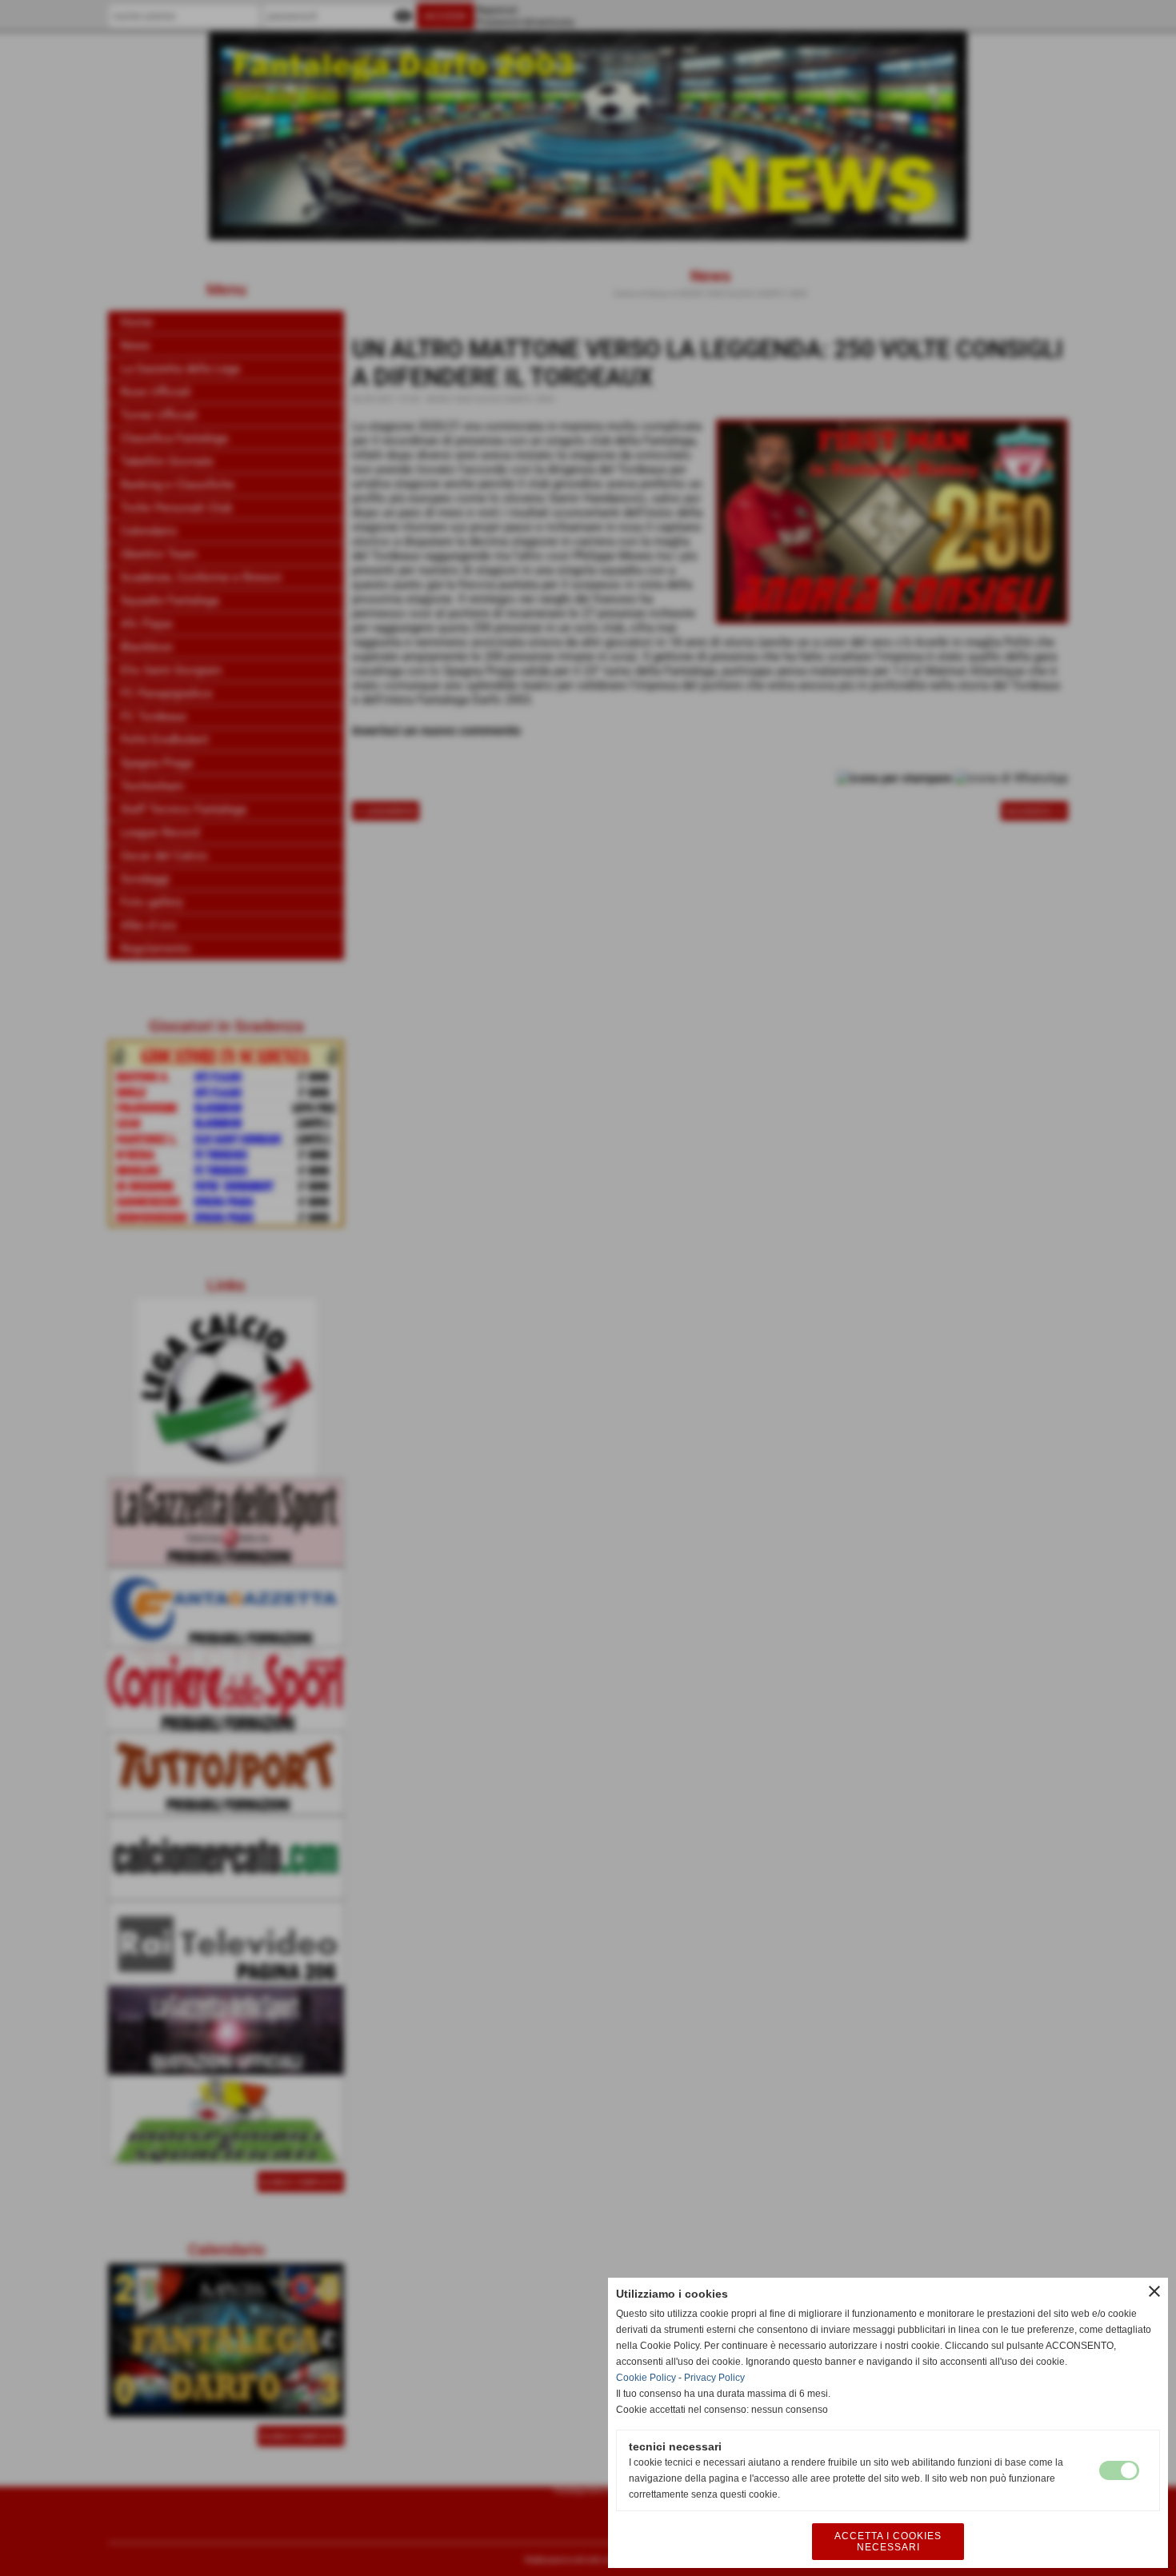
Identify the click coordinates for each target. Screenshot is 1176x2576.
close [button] (1154, 2291)
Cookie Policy (646, 2378)
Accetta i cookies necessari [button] (888, 2542)
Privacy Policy (714, 2378)
